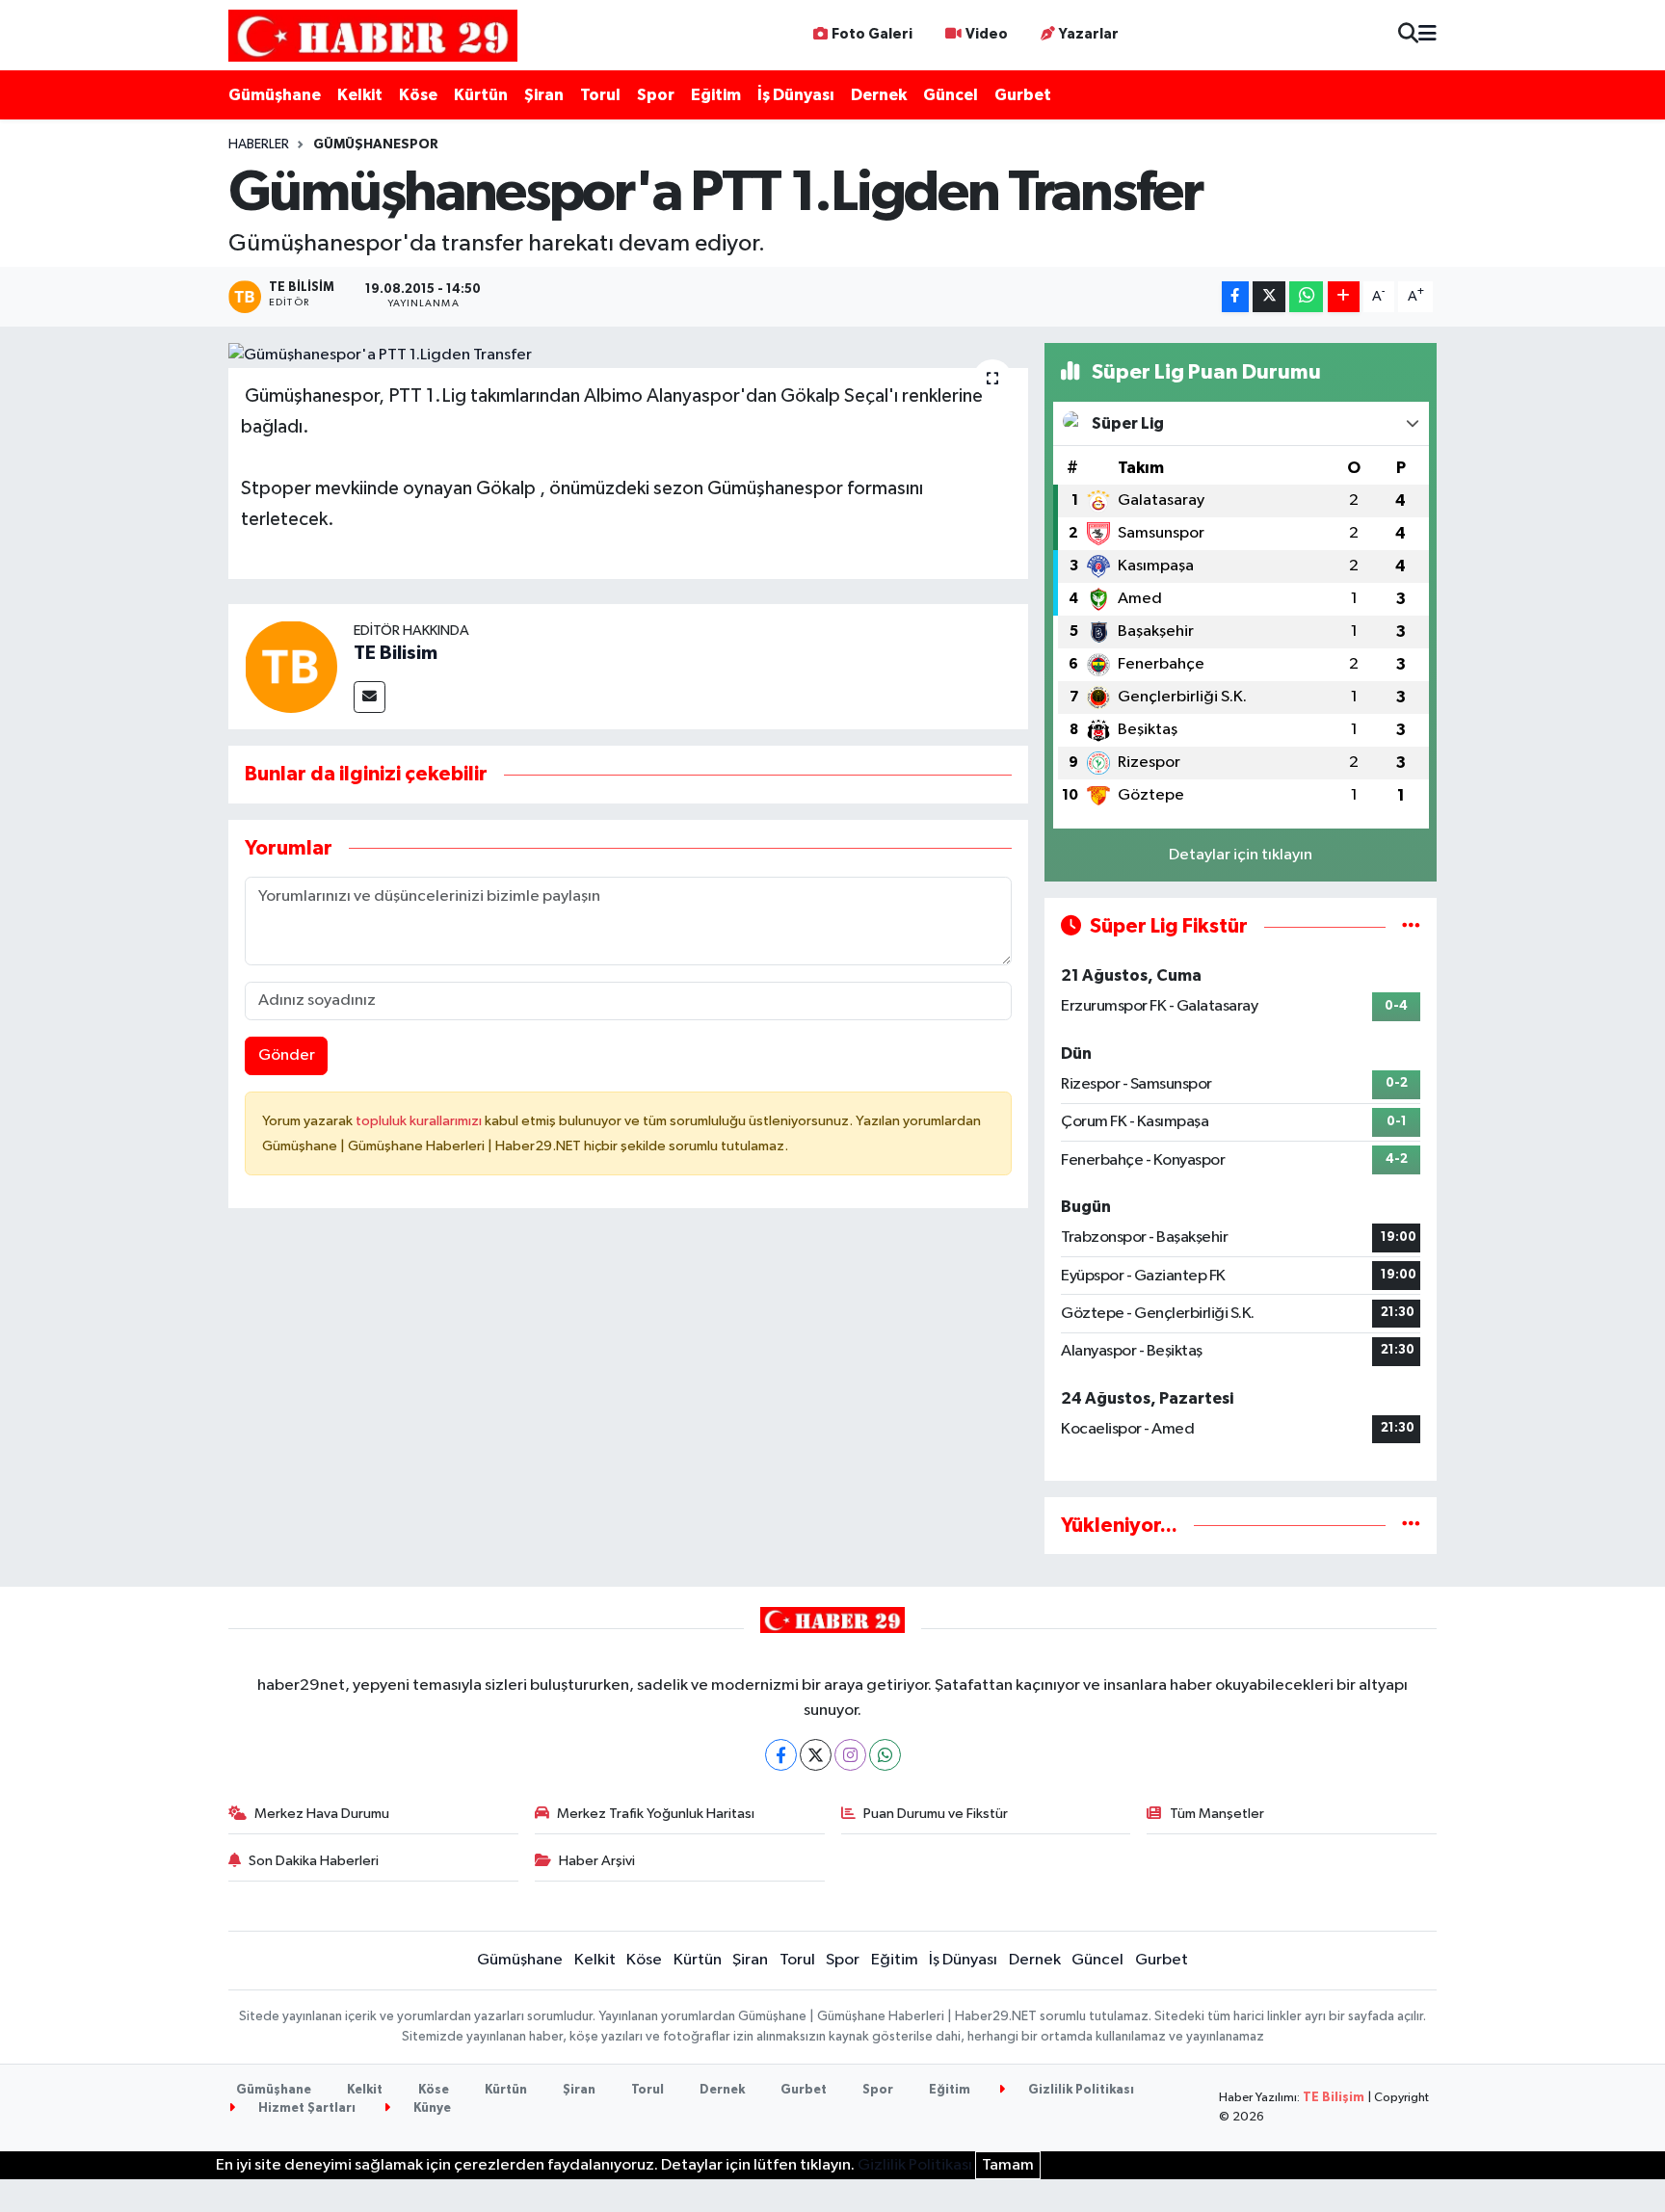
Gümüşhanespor (376, 145)
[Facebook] (781, 1755)
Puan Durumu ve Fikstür (936, 1814)
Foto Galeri (872, 34)
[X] (816, 1755)
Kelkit (360, 95)
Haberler (259, 145)
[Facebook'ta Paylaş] (1235, 297)
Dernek (879, 95)
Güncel (951, 95)
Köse (418, 95)
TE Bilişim (1334, 2098)
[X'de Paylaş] (1269, 297)
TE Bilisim (396, 653)
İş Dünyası (796, 95)
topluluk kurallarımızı (420, 1121)
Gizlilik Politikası (1080, 2090)
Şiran (544, 95)
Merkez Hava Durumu (322, 1814)
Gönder (287, 1055)
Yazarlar (1089, 34)
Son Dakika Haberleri (314, 1861)
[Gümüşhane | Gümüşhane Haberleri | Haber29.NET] (373, 35)
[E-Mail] (370, 697)
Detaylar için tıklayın (1241, 855)
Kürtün (481, 95)
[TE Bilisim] (291, 666)
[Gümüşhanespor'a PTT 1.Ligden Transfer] (629, 355)
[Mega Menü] (1427, 35)
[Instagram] (850, 1755)
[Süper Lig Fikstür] (1411, 926)
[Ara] (1408, 35)
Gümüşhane (275, 95)
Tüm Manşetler (1217, 1814)
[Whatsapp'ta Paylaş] (1306, 297)
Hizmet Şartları (305, 2108)
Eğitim (716, 95)
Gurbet (1023, 95)
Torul (600, 95)
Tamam (1008, 2165)
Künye (431, 2108)
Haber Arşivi (597, 1861)
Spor (656, 95)
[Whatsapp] (885, 1755)
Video (987, 34)
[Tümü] (1411, 1526)
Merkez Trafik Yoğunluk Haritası (656, 1814)
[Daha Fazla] (1344, 297)
